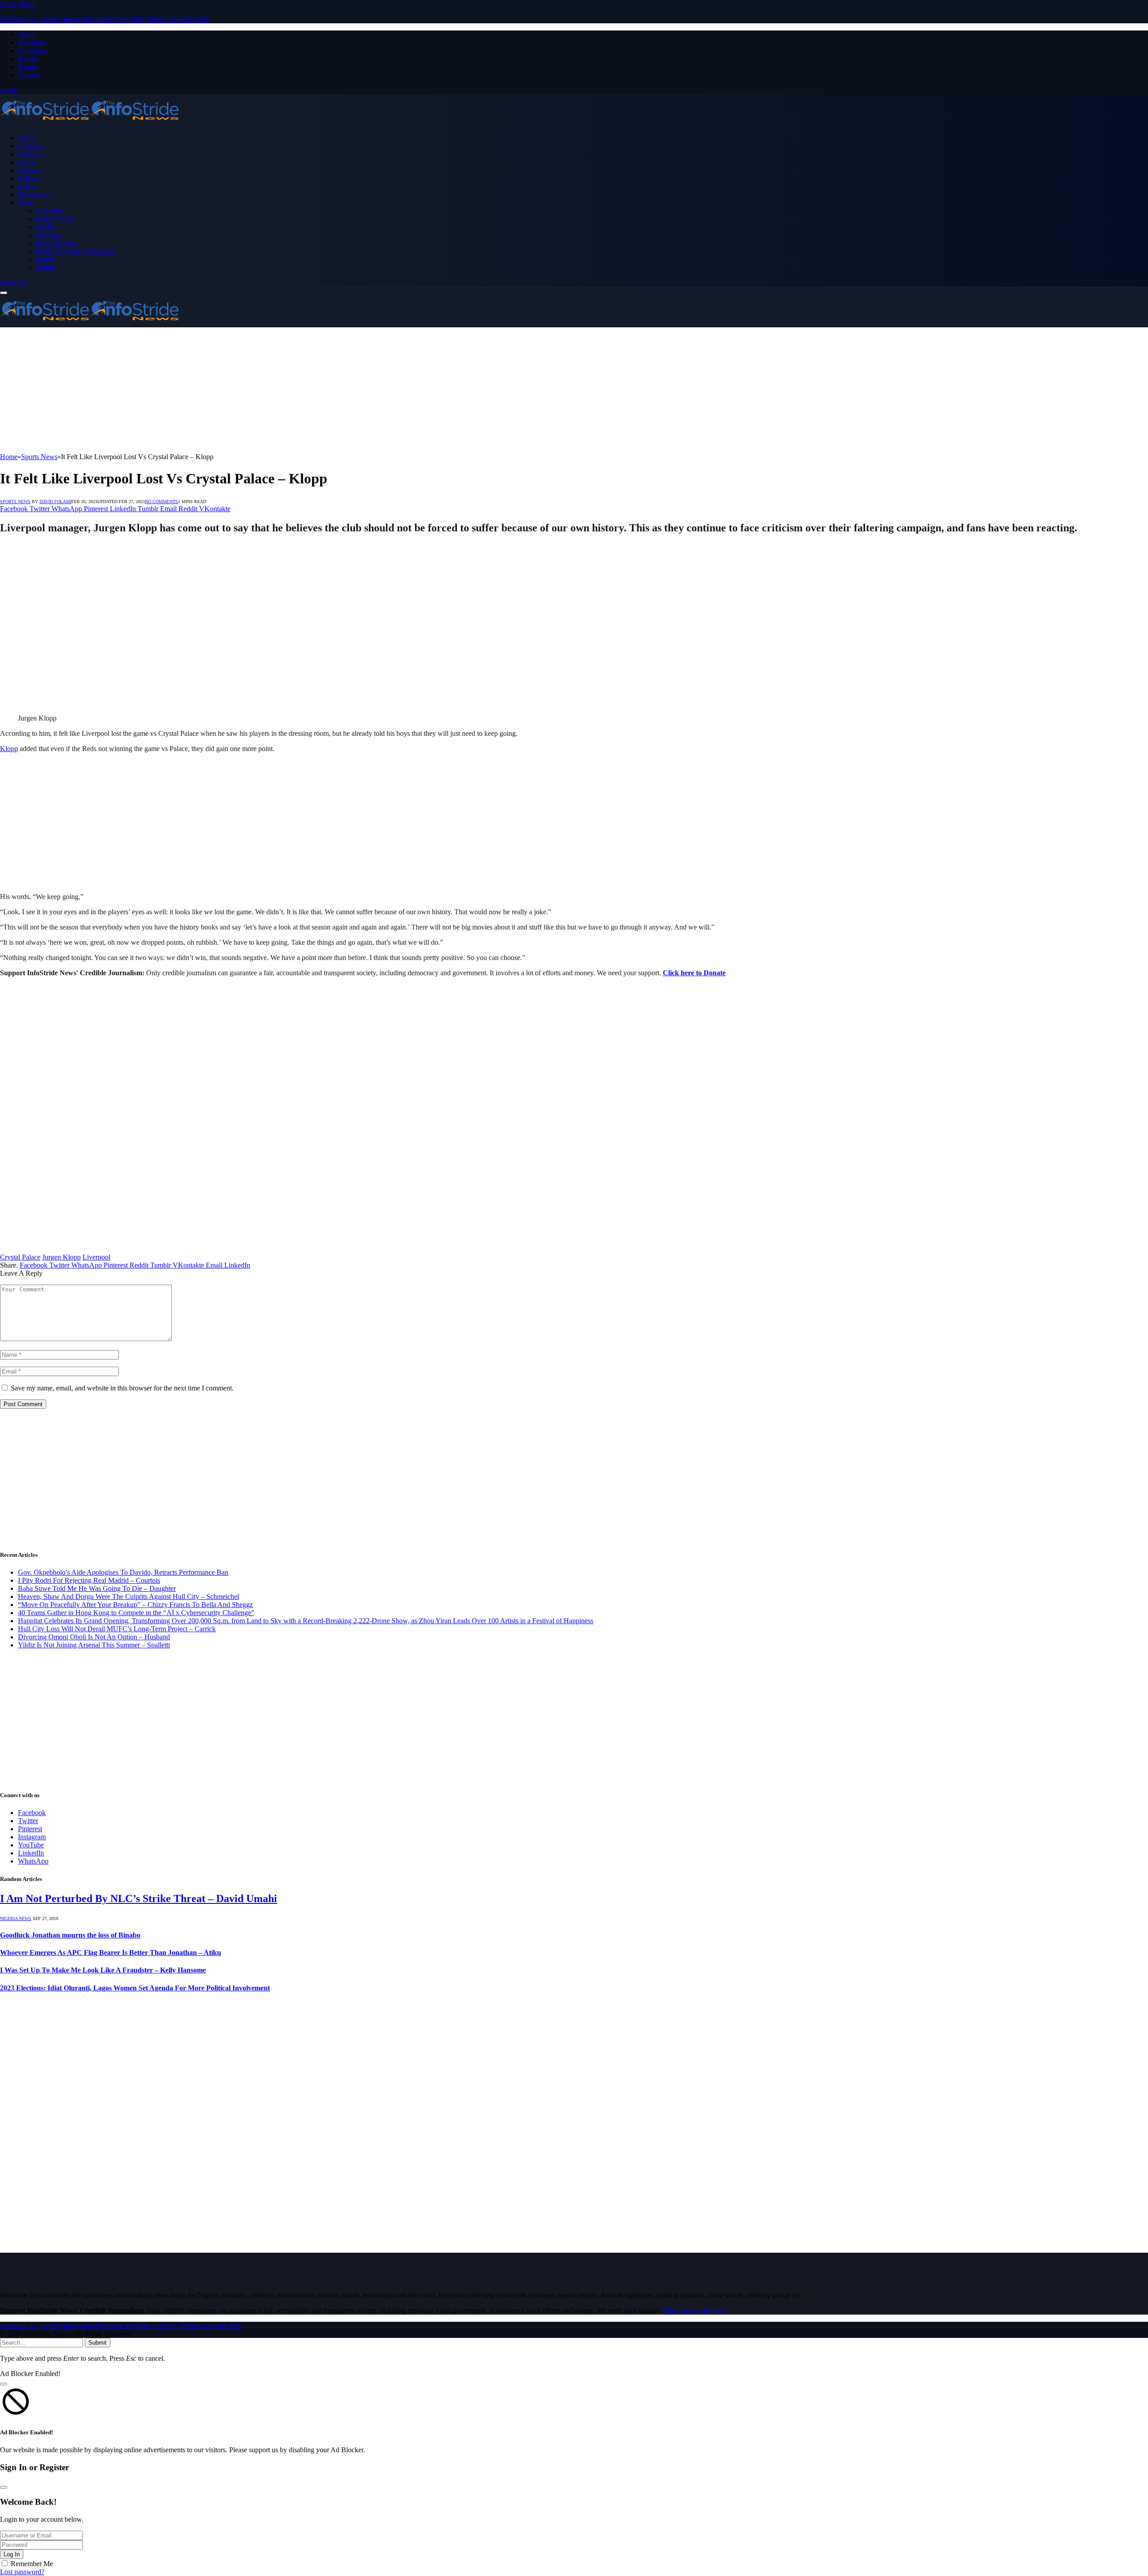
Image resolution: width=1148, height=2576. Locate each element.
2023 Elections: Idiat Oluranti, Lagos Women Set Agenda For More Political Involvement (135, 1988)
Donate (28, 59)
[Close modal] (4, 2384)
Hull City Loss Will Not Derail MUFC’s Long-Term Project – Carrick (117, 1629)
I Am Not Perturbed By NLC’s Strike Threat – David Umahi (139, 1898)
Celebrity (31, 154)
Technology (35, 194)
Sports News (15, 502)
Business (30, 146)
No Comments (161, 502)
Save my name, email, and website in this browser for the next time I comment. (122, 1388)
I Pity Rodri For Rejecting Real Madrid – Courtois (89, 1580)
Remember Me (32, 2564)
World (45, 259)
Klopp (9, 749)
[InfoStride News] (90, 123)
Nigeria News (16, 1918)
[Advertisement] (269, 390)
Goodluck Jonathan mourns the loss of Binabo (70, 1935)
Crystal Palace (20, 1257)
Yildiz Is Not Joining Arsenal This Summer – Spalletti (94, 1645)
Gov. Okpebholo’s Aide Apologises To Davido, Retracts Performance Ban (123, 1572)
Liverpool (96, 1257)
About (27, 34)
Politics (28, 178)
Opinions (49, 235)
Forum (27, 67)
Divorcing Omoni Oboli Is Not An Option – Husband (94, 1637)
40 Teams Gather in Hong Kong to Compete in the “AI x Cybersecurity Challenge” (136, 1613)
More (26, 202)
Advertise (32, 42)
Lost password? (22, 2572)
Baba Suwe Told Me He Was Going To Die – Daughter (97, 1588)
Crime (27, 162)
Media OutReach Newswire (76, 251)
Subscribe (14, 282)
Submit (98, 2343)
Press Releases (57, 243)
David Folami (55, 502)
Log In (12, 2554)
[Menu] (4, 293)
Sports (27, 186)
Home (27, 138)
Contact (29, 75)
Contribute (33, 50)
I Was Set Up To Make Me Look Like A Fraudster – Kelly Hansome (103, 1970)
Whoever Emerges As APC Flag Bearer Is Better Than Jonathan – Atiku (111, 1953)
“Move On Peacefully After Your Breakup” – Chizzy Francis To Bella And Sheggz (135, 1605)
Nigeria (28, 170)
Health (45, 227)
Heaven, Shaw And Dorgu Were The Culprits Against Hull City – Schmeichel (128, 1596)
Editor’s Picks (56, 219)
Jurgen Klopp (61, 1257)
